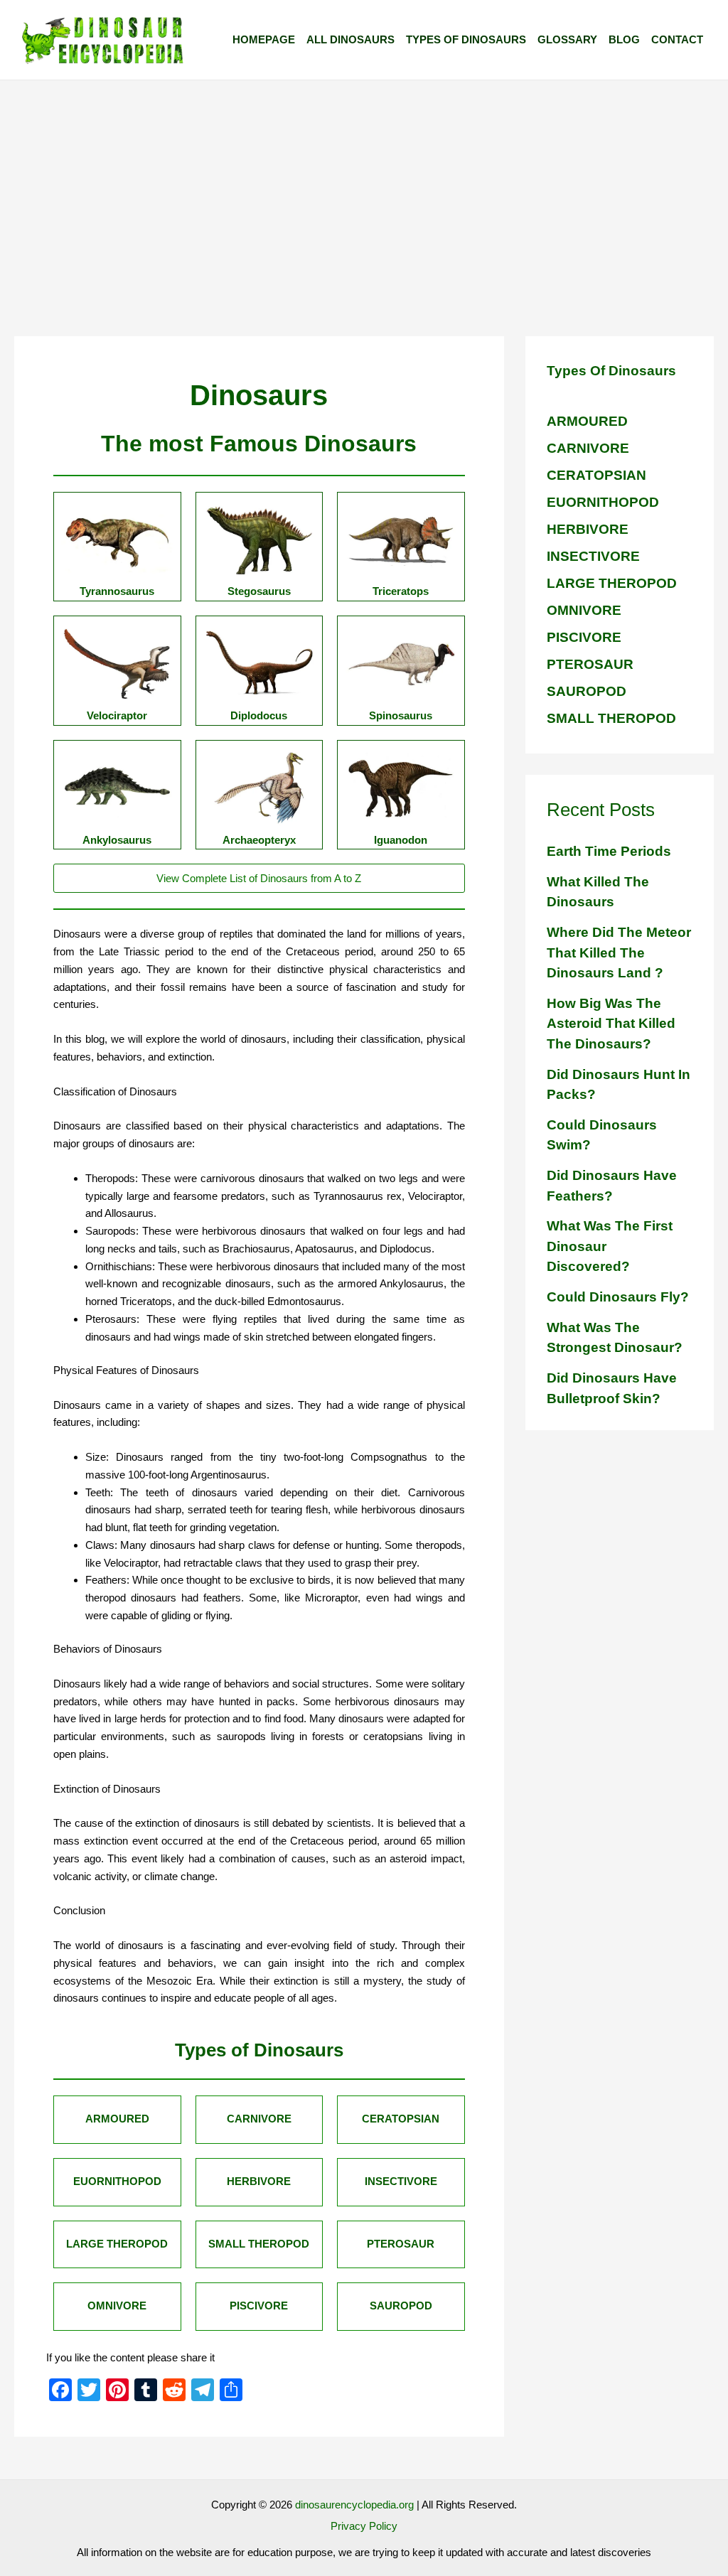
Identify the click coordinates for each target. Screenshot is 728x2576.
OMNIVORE (584, 610)
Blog (624, 39)
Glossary (567, 39)
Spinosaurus (401, 715)
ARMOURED (587, 421)
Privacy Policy (364, 2526)
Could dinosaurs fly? (618, 1297)
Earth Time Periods (609, 851)
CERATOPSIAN (596, 475)
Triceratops (401, 591)
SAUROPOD (587, 691)
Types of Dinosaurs (466, 39)
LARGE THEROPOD (612, 583)
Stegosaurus (259, 591)
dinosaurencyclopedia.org (354, 2505)
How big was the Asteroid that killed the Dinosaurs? (611, 1024)
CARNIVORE (588, 448)
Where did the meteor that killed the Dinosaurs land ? (619, 952)
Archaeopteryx (259, 840)
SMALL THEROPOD (611, 718)
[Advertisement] (364, 187)
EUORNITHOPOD (603, 502)
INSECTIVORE (593, 556)
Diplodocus (259, 715)
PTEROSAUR (590, 664)
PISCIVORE (584, 637)
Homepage (264, 39)
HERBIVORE (588, 529)
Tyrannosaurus (117, 591)
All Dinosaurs (350, 39)
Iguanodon (401, 840)
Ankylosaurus (117, 840)
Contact (677, 39)
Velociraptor (117, 715)
